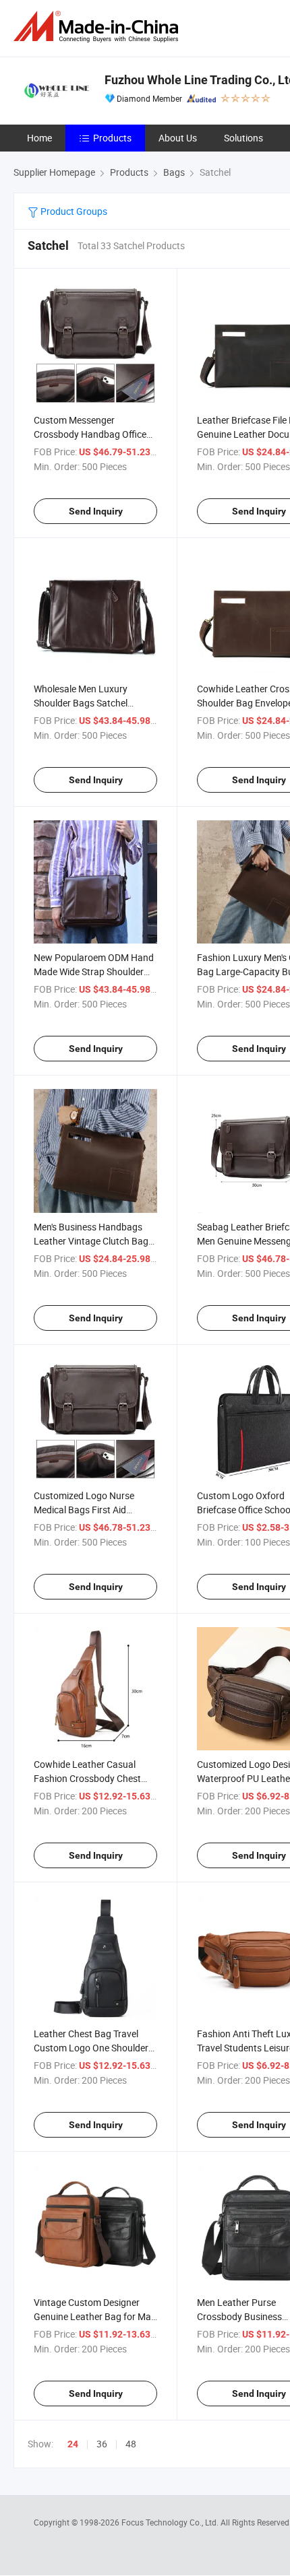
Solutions (243, 138)
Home (39, 138)
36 (102, 2444)
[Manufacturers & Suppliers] (98, 27)
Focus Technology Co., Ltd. (171, 2522)
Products (112, 138)
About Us (178, 138)
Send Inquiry (96, 511)
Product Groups (73, 211)
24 (73, 2444)
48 (131, 2444)
